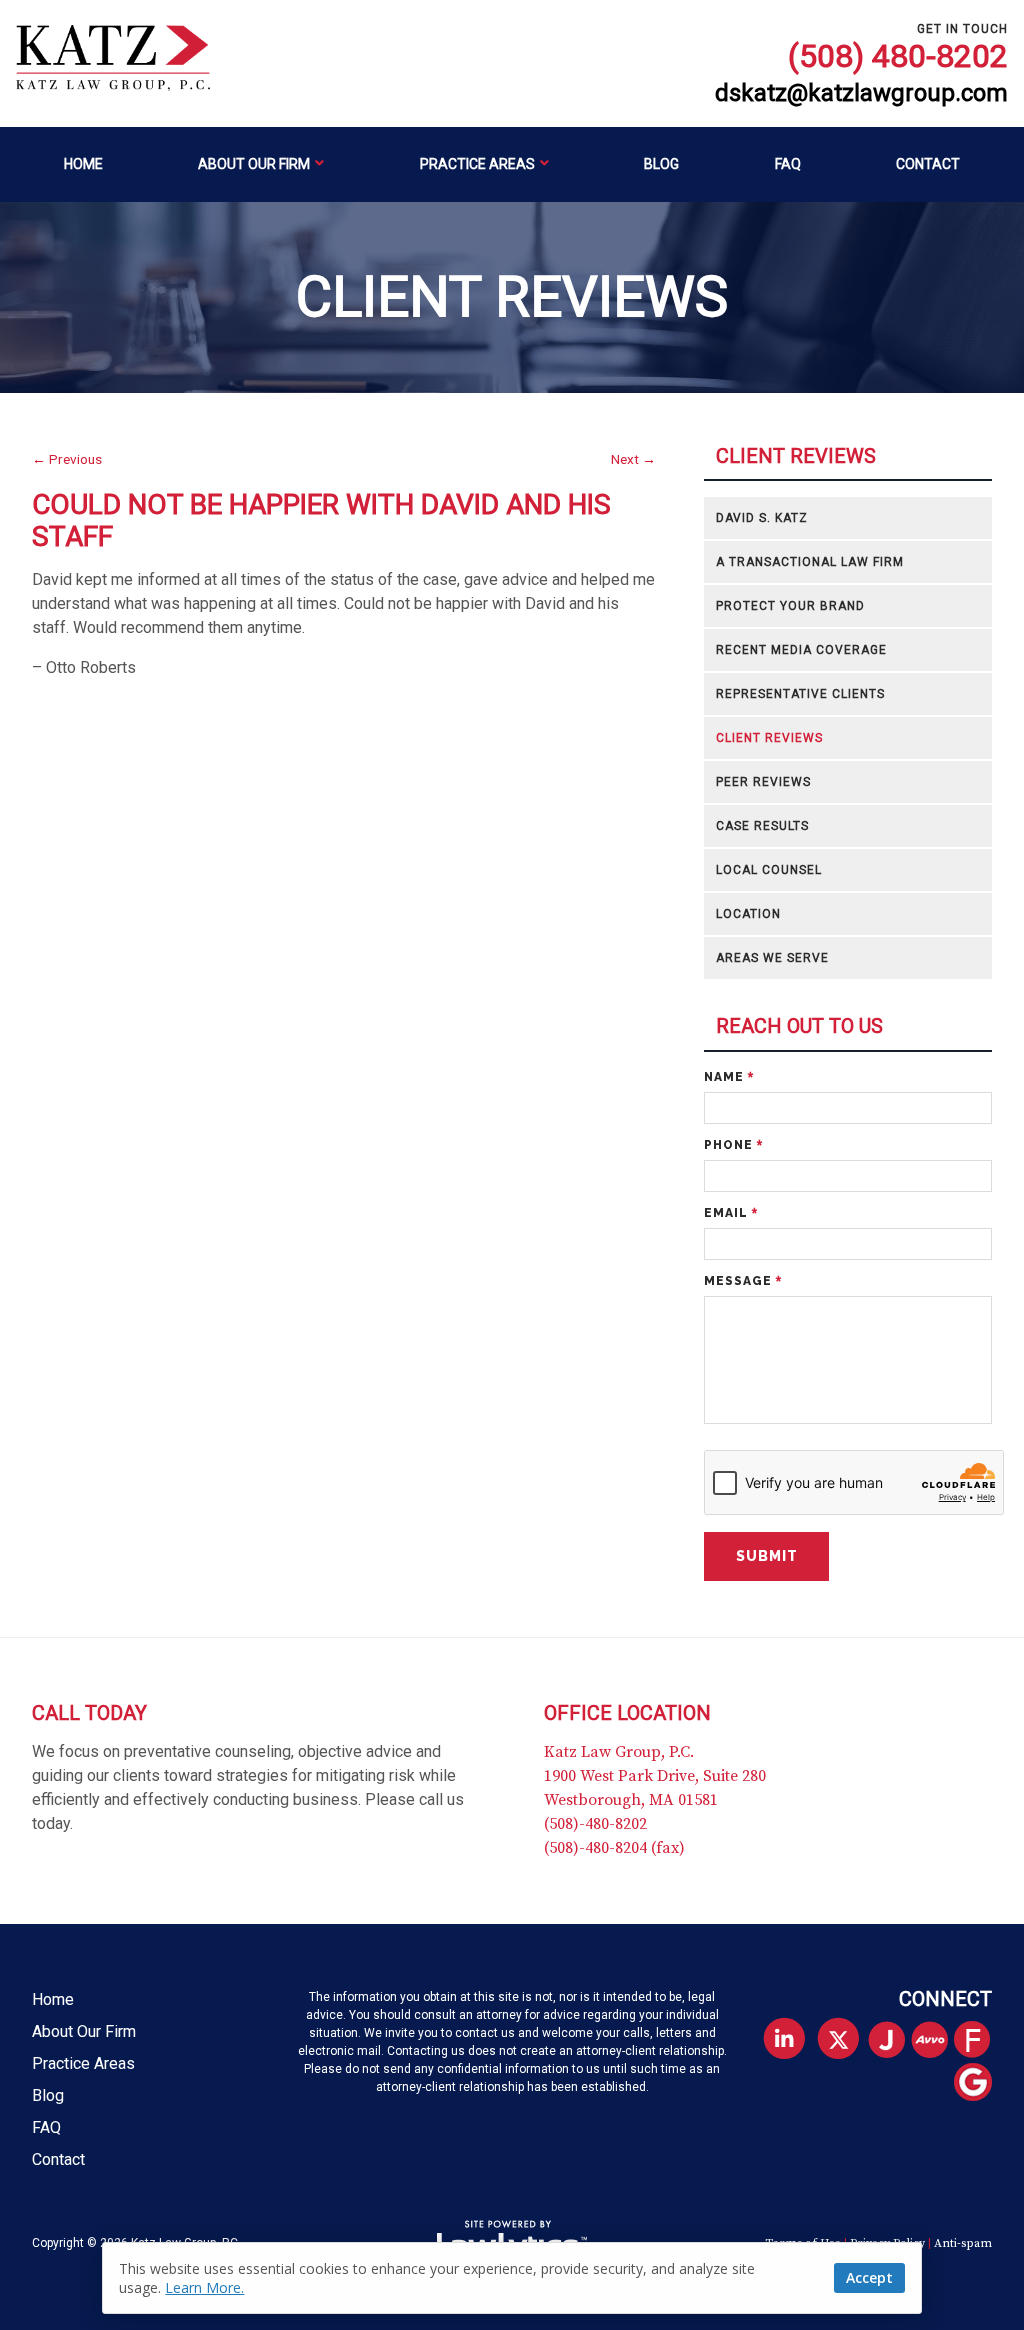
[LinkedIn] (783, 2038)
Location (748, 914)
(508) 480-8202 (898, 56)
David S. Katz (762, 518)
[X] (838, 2038)
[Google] (980, 2083)
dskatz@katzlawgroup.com (861, 93)
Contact (928, 164)
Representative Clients (800, 694)
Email (731, 1213)
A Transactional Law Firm (810, 562)
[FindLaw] (980, 2040)
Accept (869, 2277)
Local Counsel (769, 870)
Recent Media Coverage (801, 650)
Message (743, 1281)
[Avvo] (937, 2040)
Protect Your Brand (790, 606)
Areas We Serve (772, 958)
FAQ (788, 164)
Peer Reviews (763, 782)
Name (729, 1077)
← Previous (67, 459)
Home (83, 164)
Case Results (762, 826)
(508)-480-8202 (595, 1824)
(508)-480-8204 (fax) (614, 1848)
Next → (633, 459)
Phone (733, 1145)
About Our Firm (254, 164)
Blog (661, 164)
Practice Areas (477, 164)
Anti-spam (963, 2243)
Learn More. (204, 2287)
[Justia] (894, 2040)
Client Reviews (796, 456)
